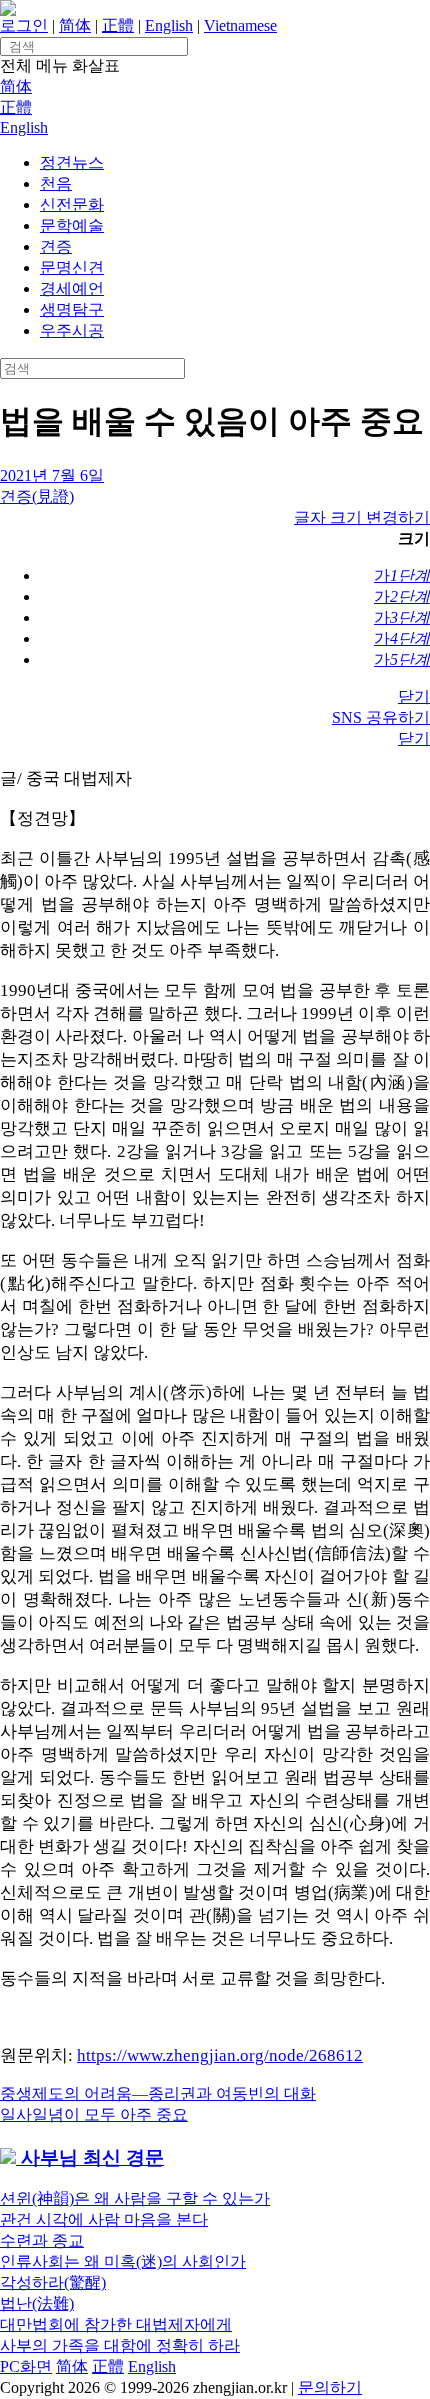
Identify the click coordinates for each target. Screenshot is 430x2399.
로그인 (24, 25)
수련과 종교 (42, 2240)
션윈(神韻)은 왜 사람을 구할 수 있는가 (135, 2198)
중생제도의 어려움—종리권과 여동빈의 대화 (158, 2093)
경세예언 (72, 288)
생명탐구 (72, 309)
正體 (118, 25)
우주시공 (72, 330)
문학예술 (72, 225)
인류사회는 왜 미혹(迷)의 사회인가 (123, 2261)
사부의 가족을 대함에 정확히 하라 (120, 2345)
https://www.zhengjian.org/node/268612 (220, 2055)
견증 (56, 246)
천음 (56, 183)
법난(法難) (37, 2303)
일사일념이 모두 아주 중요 (94, 2114)
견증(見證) (37, 496)
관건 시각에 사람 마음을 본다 (104, 2219)
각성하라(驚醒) (53, 2282)
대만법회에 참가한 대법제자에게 (116, 2324)
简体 (75, 25)
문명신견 (72, 267)
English (169, 25)
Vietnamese (240, 25)
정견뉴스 (72, 162)
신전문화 (72, 204)
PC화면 (26, 2366)
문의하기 (330, 2387)
